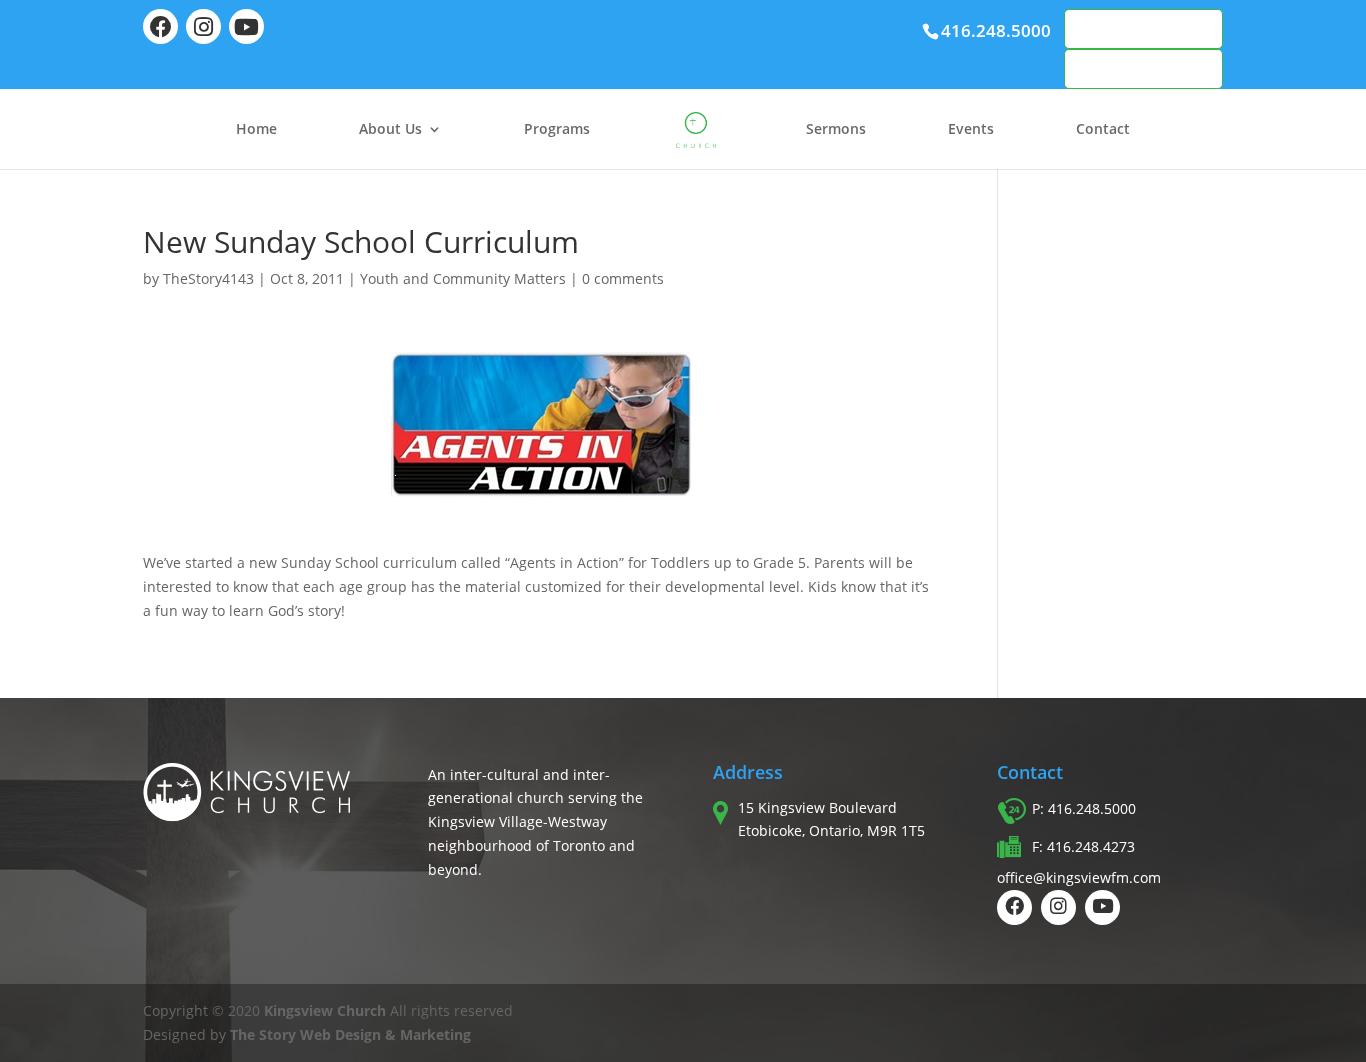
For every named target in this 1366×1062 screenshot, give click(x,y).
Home (256, 130)
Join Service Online (1143, 68)
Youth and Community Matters (463, 278)
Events (971, 130)
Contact (1103, 130)
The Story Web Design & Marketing (350, 1034)
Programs (557, 130)
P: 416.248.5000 (1084, 808)
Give (1102, 28)
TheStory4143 (208, 278)
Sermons (836, 130)
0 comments (623, 278)
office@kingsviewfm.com (1079, 877)
